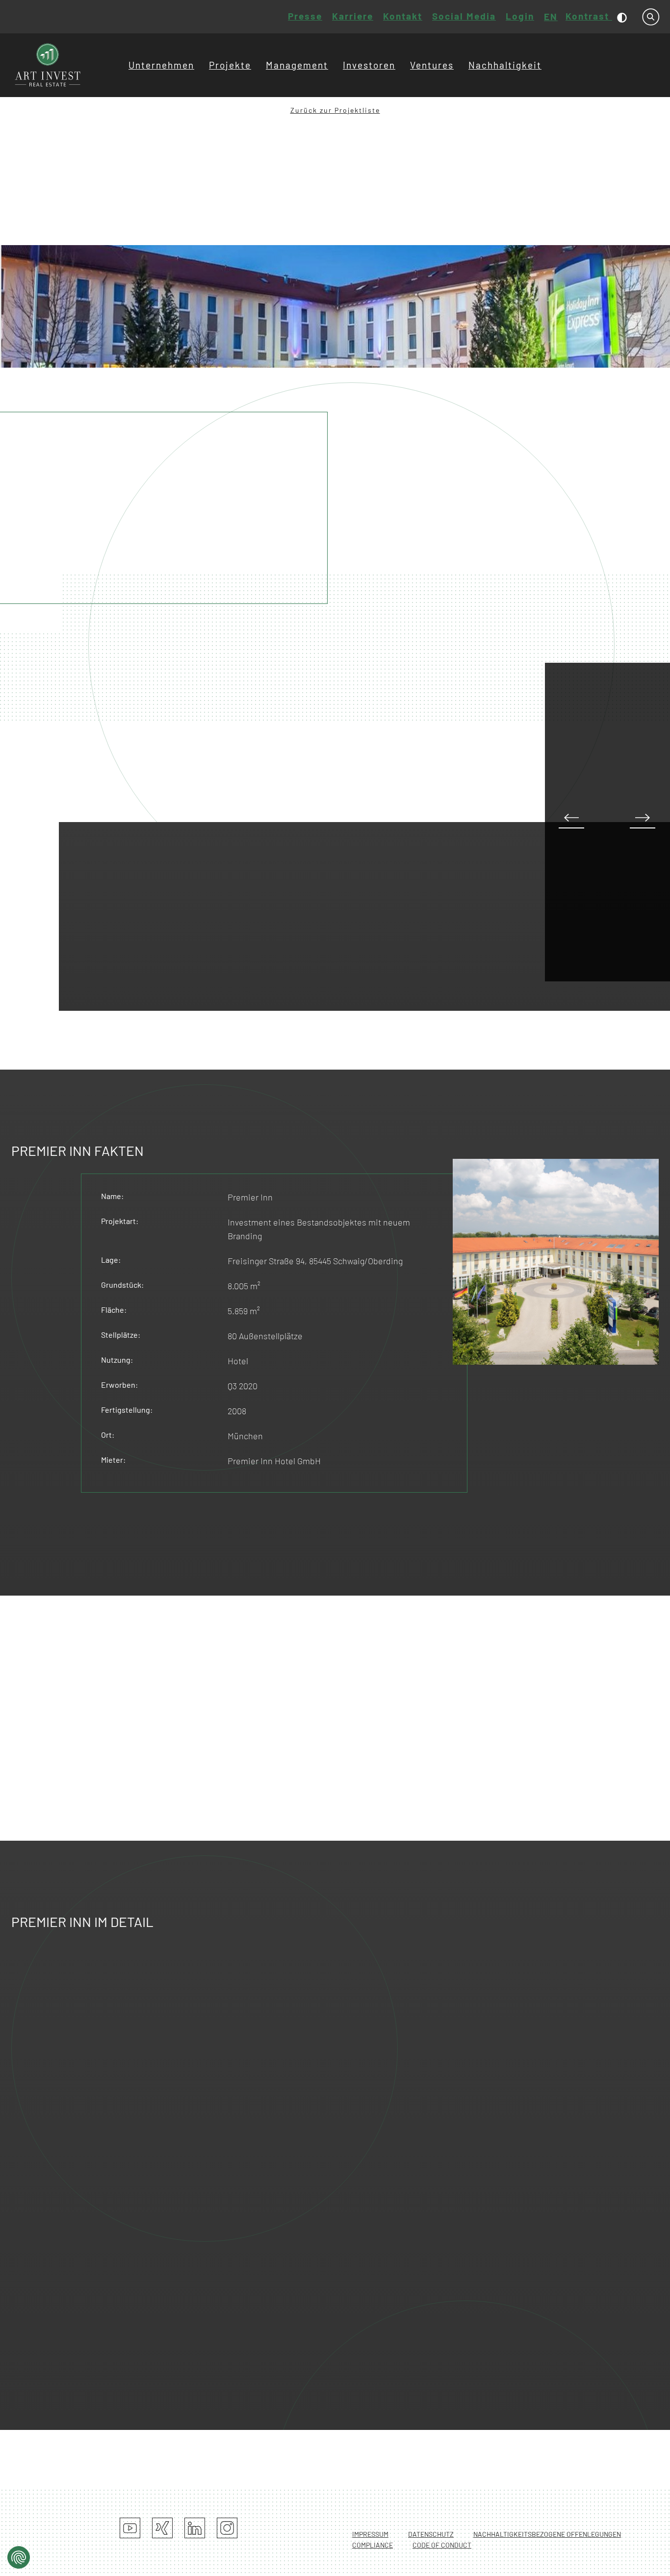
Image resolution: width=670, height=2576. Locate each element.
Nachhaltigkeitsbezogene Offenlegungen (547, 2534)
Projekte (230, 65)
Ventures (432, 65)
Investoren (369, 65)
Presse (305, 16)
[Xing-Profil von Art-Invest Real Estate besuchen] (162, 2528)
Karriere (353, 16)
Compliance (373, 2545)
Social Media (464, 16)
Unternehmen (161, 65)
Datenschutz (431, 2534)
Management (297, 65)
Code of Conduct (442, 2545)
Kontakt (403, 16)
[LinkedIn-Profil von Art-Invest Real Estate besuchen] (195, 2528)
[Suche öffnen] (651, 17)
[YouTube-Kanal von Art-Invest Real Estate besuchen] (130, 2528)
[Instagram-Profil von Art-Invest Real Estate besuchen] (227, 2528)
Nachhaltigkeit (505, 65)
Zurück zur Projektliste (335, 110)
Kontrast (589, 16)
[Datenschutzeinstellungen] (19, 2557)
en (551, 16)
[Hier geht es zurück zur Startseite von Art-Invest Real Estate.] (48, 65)
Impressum (370, 2534)
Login (520, 16)
